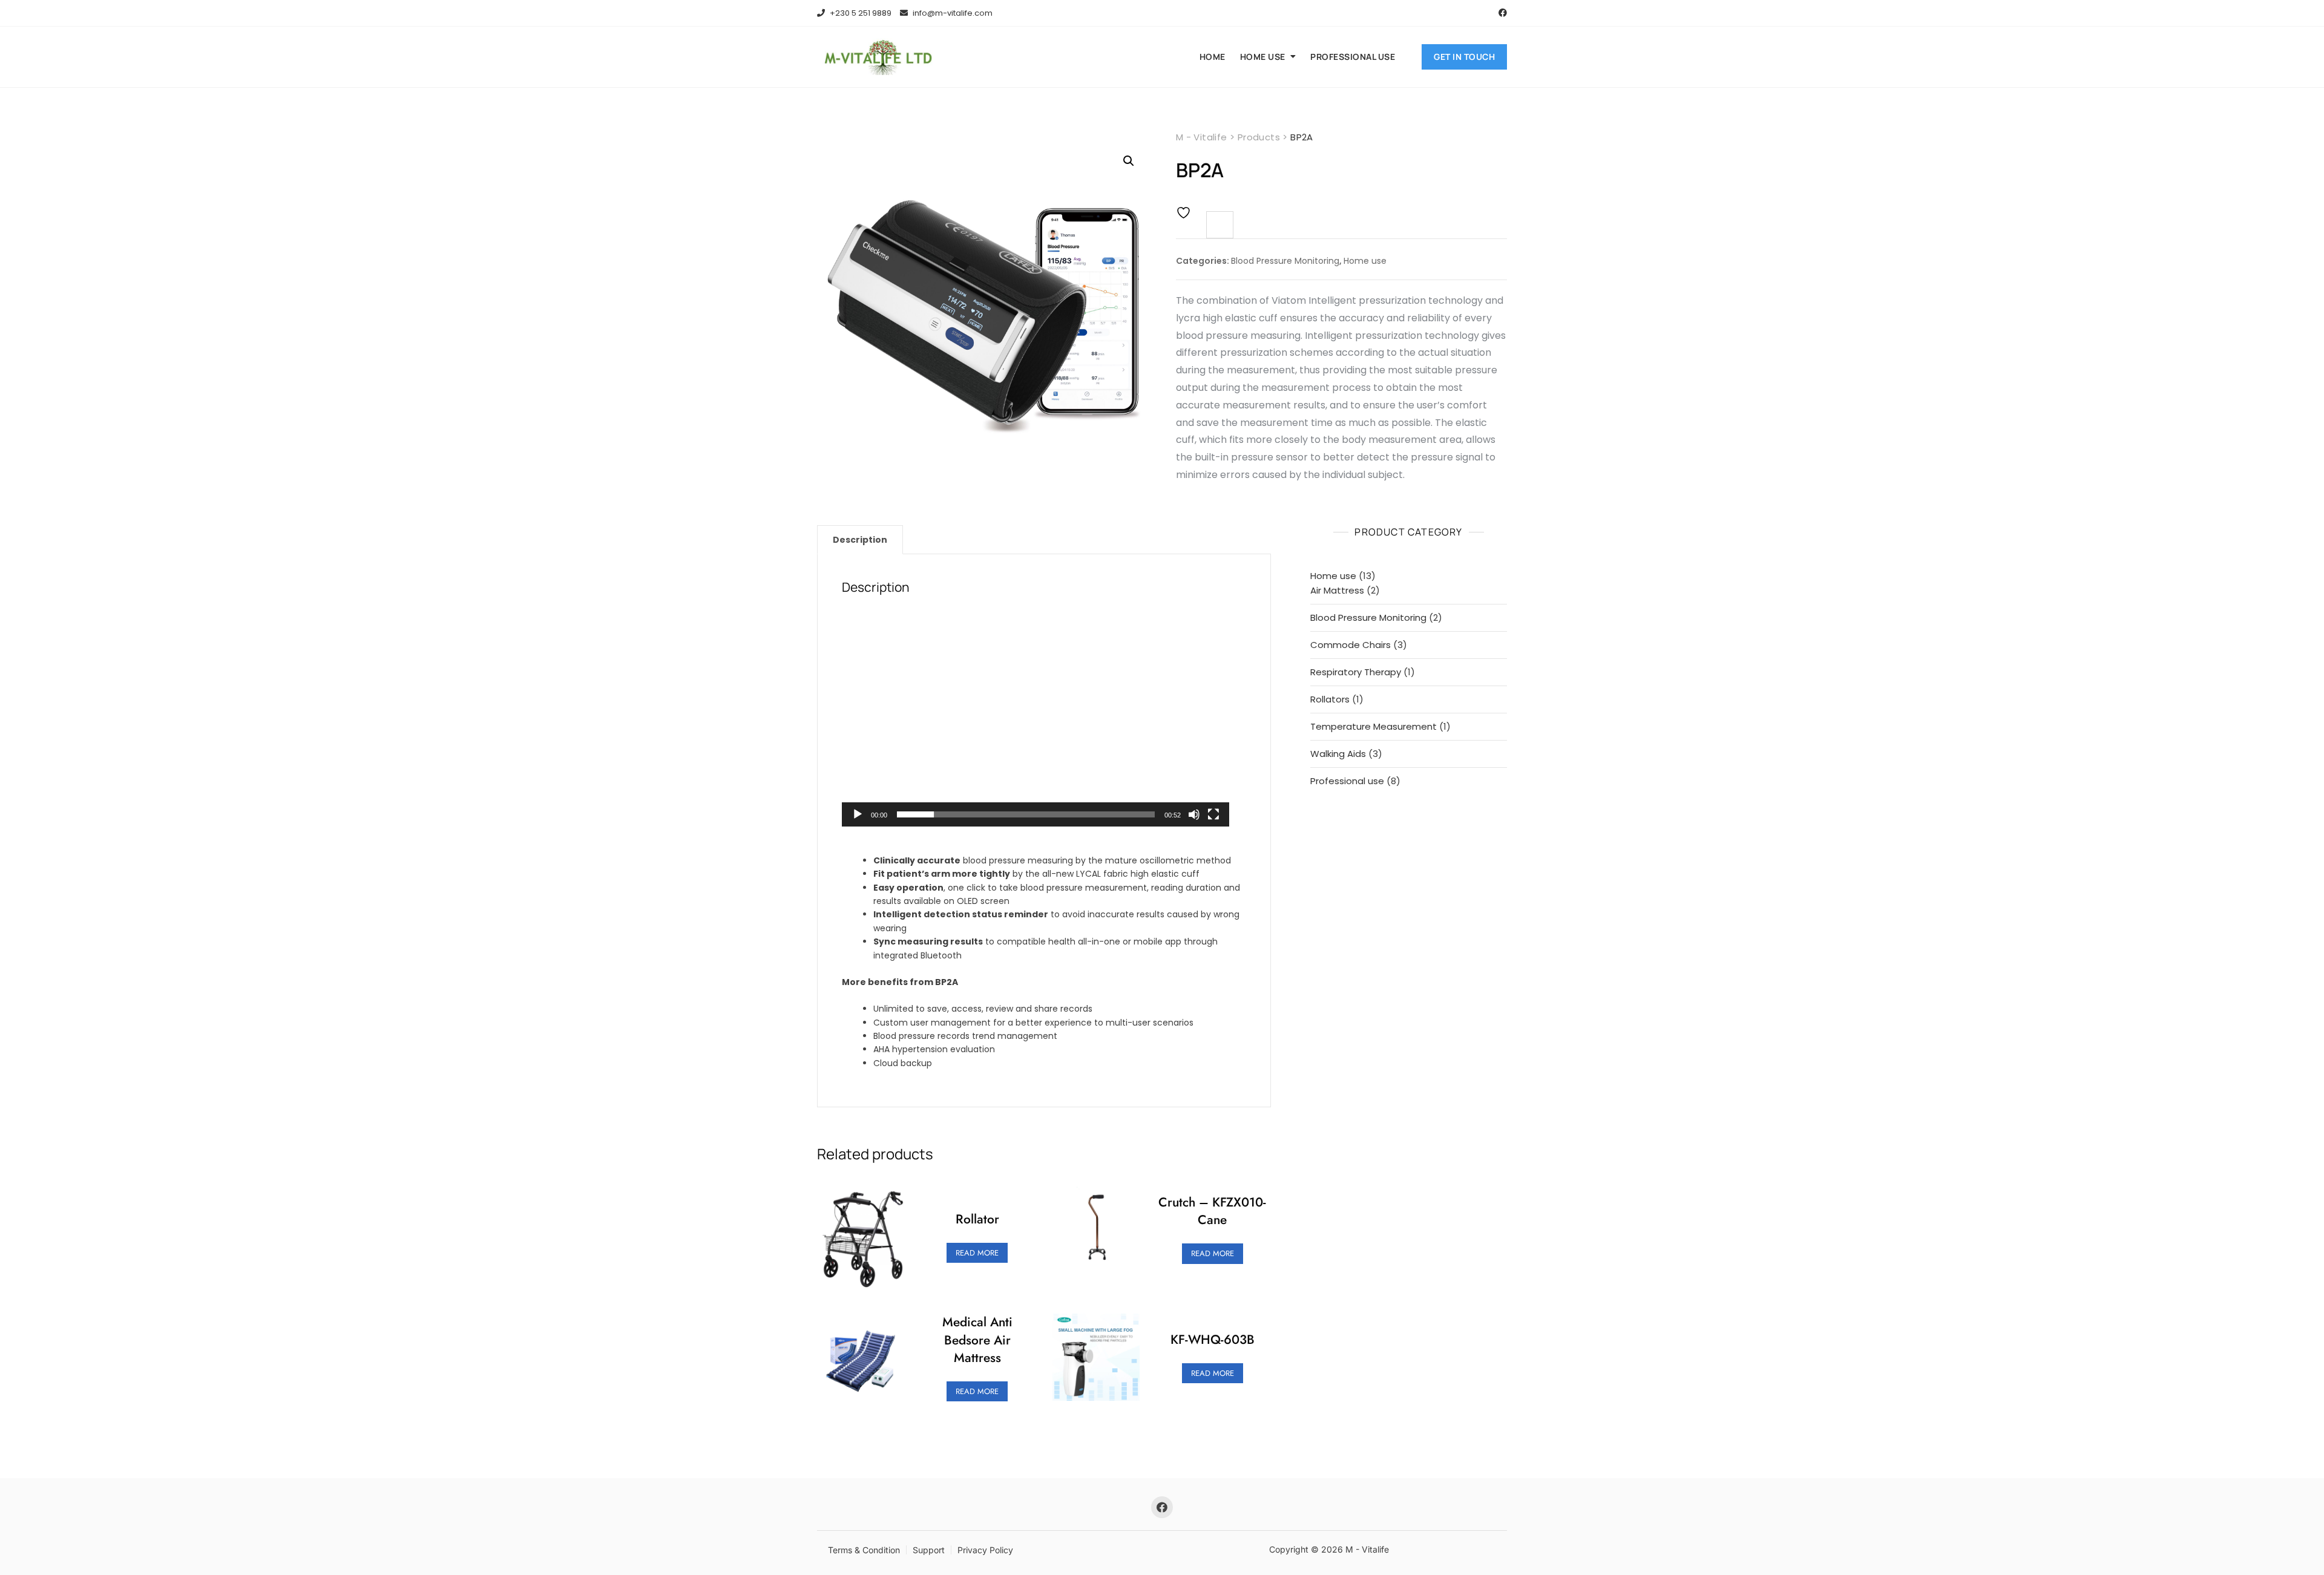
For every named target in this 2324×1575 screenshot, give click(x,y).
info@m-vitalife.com (952, 13)
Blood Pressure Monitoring (1285, 261)
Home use (1263, 57)
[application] (1036, 718)
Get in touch (1464, 57)
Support (929, 1550)
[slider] (1026, 814)
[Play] (858, 814)
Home (1213, 57)
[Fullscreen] (1213, 814)
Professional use (1353, 57)
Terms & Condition (864, 1550)
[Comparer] (1220, 225)
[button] (1129, 161)
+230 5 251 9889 (860, 13)
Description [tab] (860, 540)
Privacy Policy (985, 1550)
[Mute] (1194, 814)
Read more (977, 1253)
